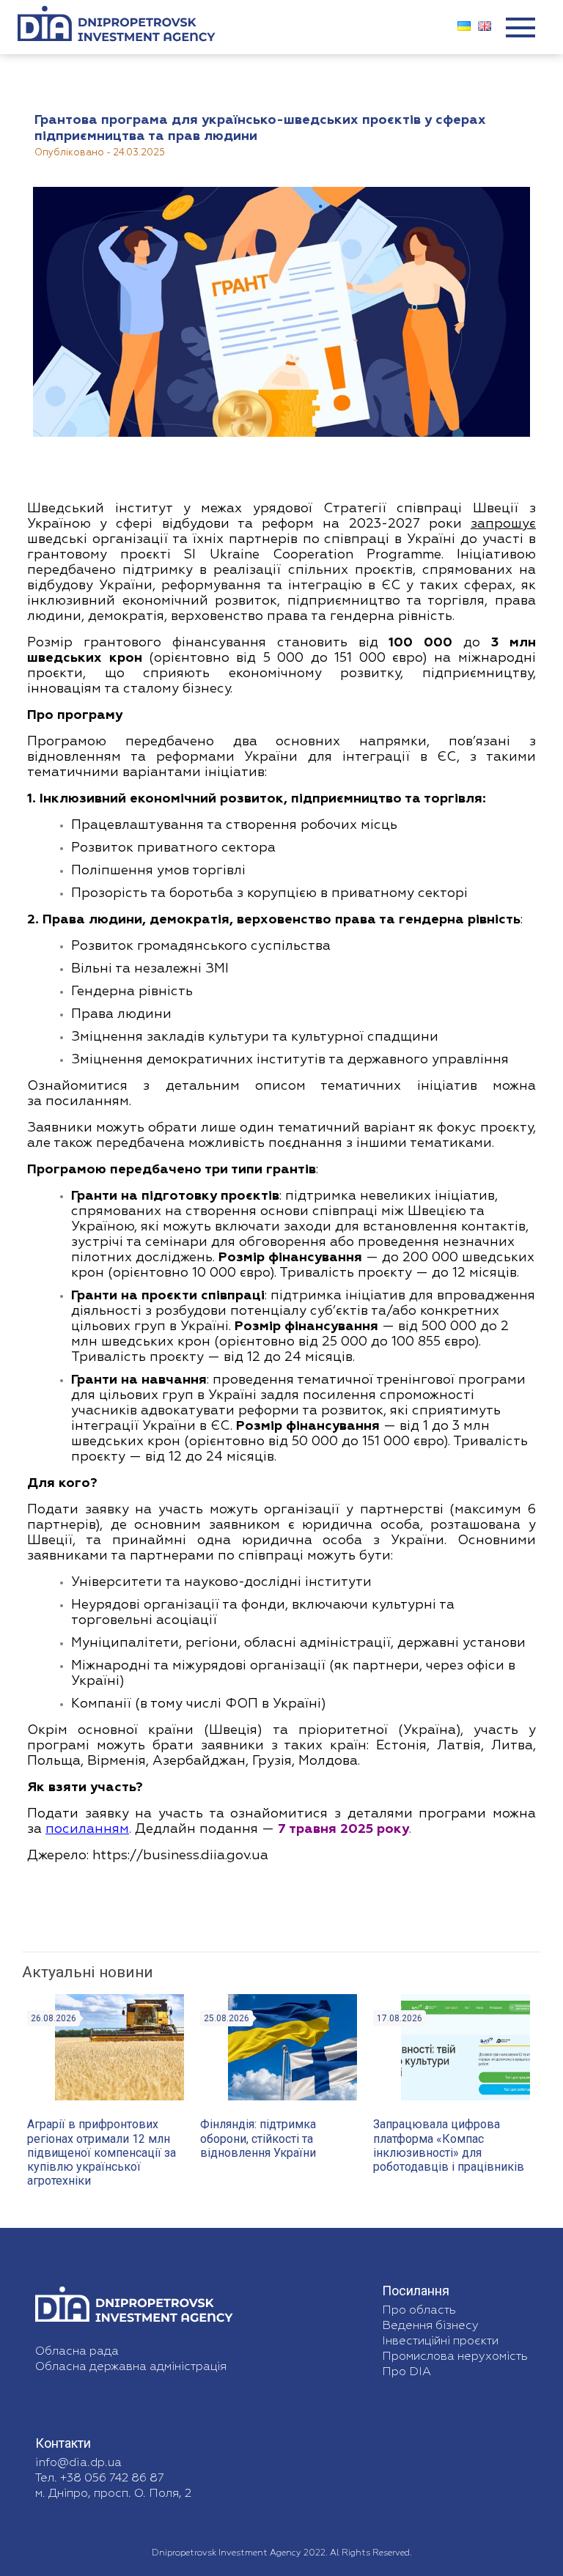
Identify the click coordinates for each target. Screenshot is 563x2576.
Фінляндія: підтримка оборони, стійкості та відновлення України (258, 2138)
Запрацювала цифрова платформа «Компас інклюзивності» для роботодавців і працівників (449, 2145)
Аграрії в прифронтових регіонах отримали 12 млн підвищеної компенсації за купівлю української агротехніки (102, 2152)
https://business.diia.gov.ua (180, 1856)
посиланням (87, 1101)
